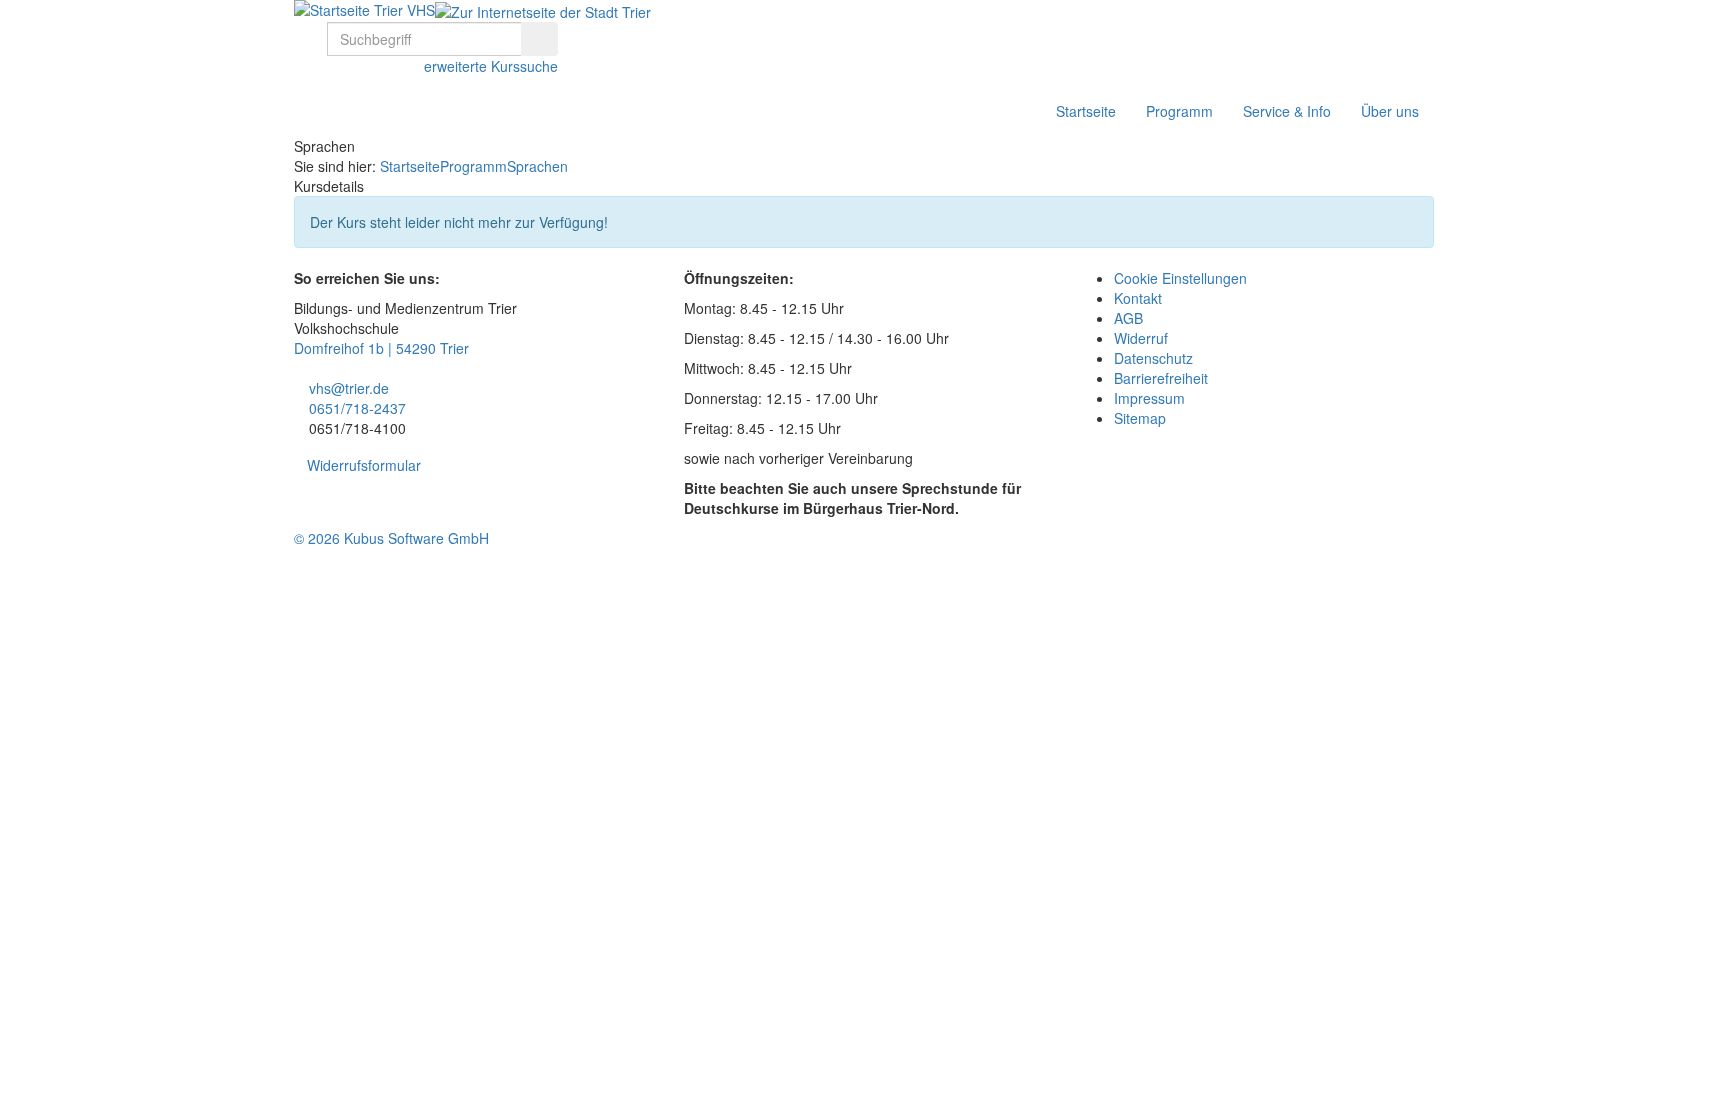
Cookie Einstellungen (1180, 278)
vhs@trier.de (349, 388)
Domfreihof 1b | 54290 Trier (381, 348)
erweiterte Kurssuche (489, 66)
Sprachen (537, 166)
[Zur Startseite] (364, 10)
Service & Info (1287, 111)
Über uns (1390, 111)
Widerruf (1141, 338)
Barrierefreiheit (1161, 378)
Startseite (1086, 111)
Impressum (1149, 398)
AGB (1128, 318)
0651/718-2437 (357, 408)
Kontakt (1138, 298)
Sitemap (1140, 418)
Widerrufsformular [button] (364, 465)
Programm (1179, 111)
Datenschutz (1153, 358)
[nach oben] (11, 565)
